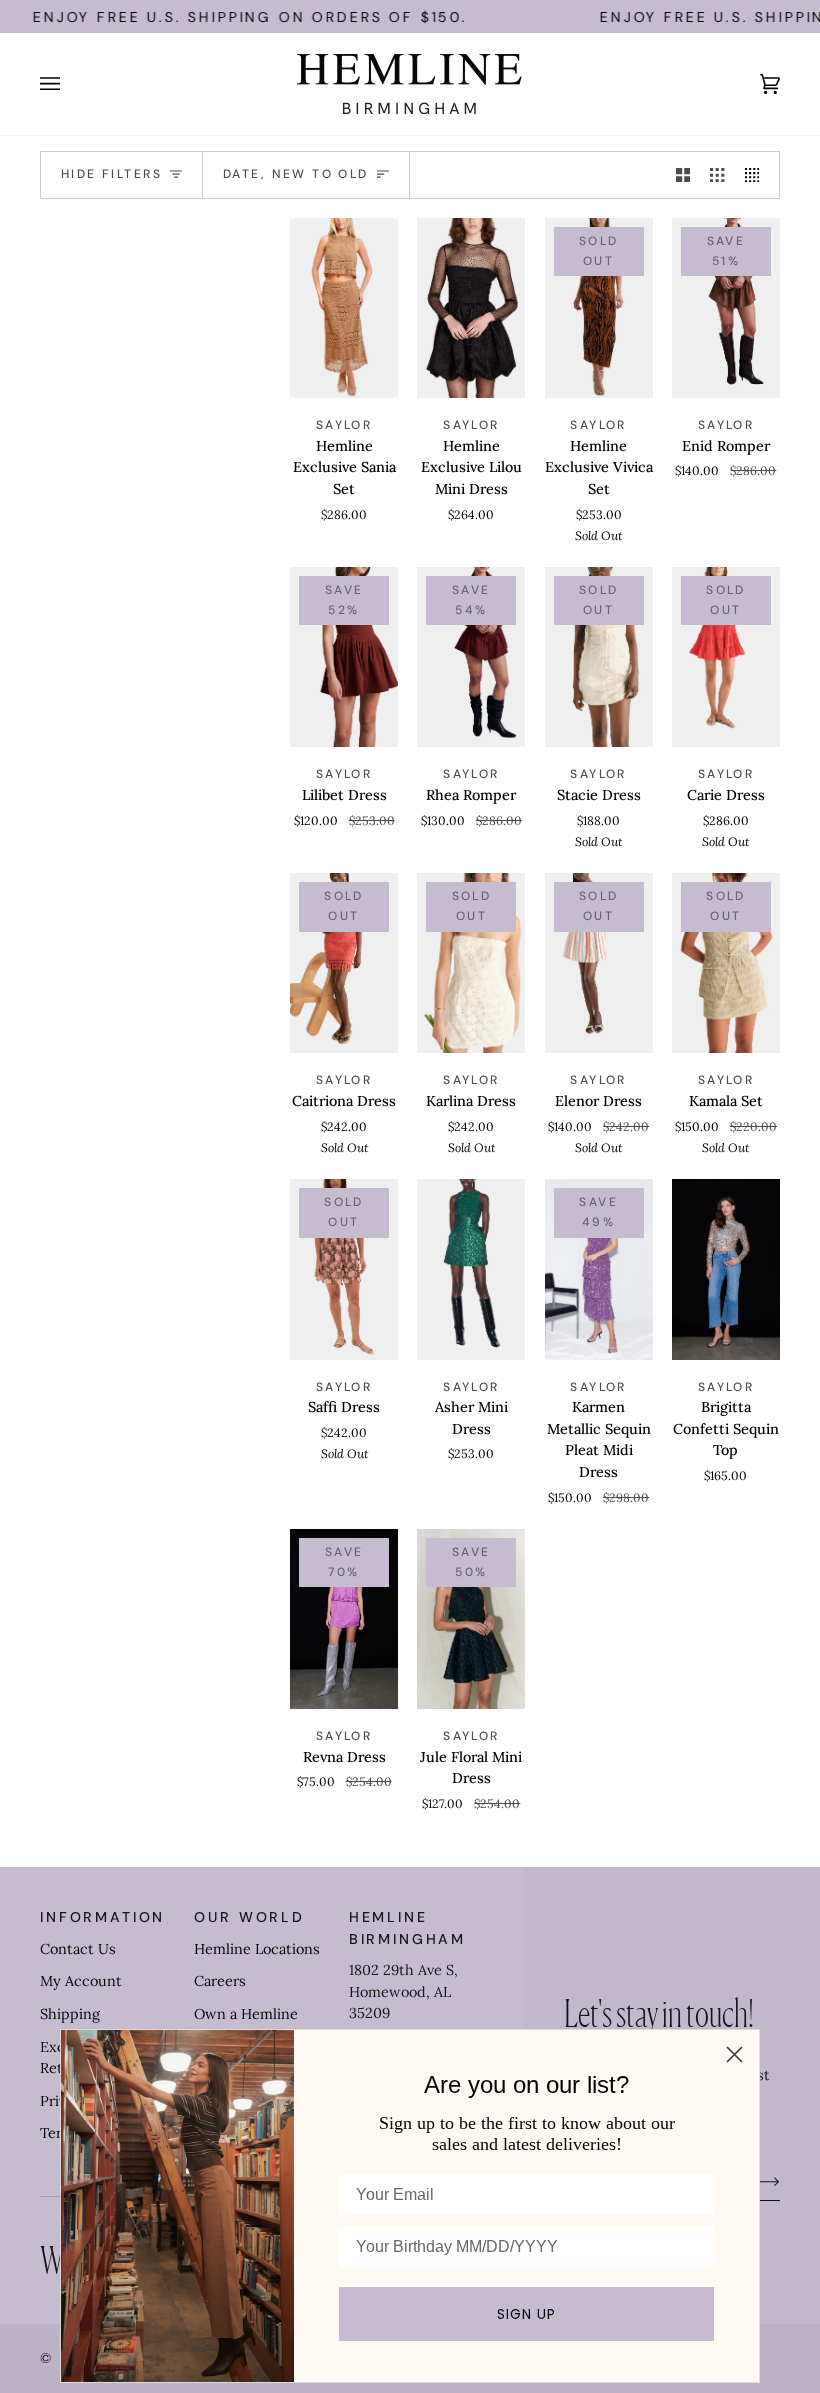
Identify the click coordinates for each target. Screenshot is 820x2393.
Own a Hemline (246, 2014)
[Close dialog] (734, 2054)
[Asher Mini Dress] (471, 1269)
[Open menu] (70, 84)
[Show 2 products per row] (683, 175)
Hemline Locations (257, 1949)
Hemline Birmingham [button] (407, 1927)
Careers (220, 1981)
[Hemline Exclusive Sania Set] (344, 308)
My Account (81, 1981)
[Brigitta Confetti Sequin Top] (726, 1269)
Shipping (70, 2014)
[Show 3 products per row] (717, 175)
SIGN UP (526, 2314)
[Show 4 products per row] (757, 175)
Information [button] (102, 1917)
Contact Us (78, 1949)
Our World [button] (249, 1917)
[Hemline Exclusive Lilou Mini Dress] (471, 308)
